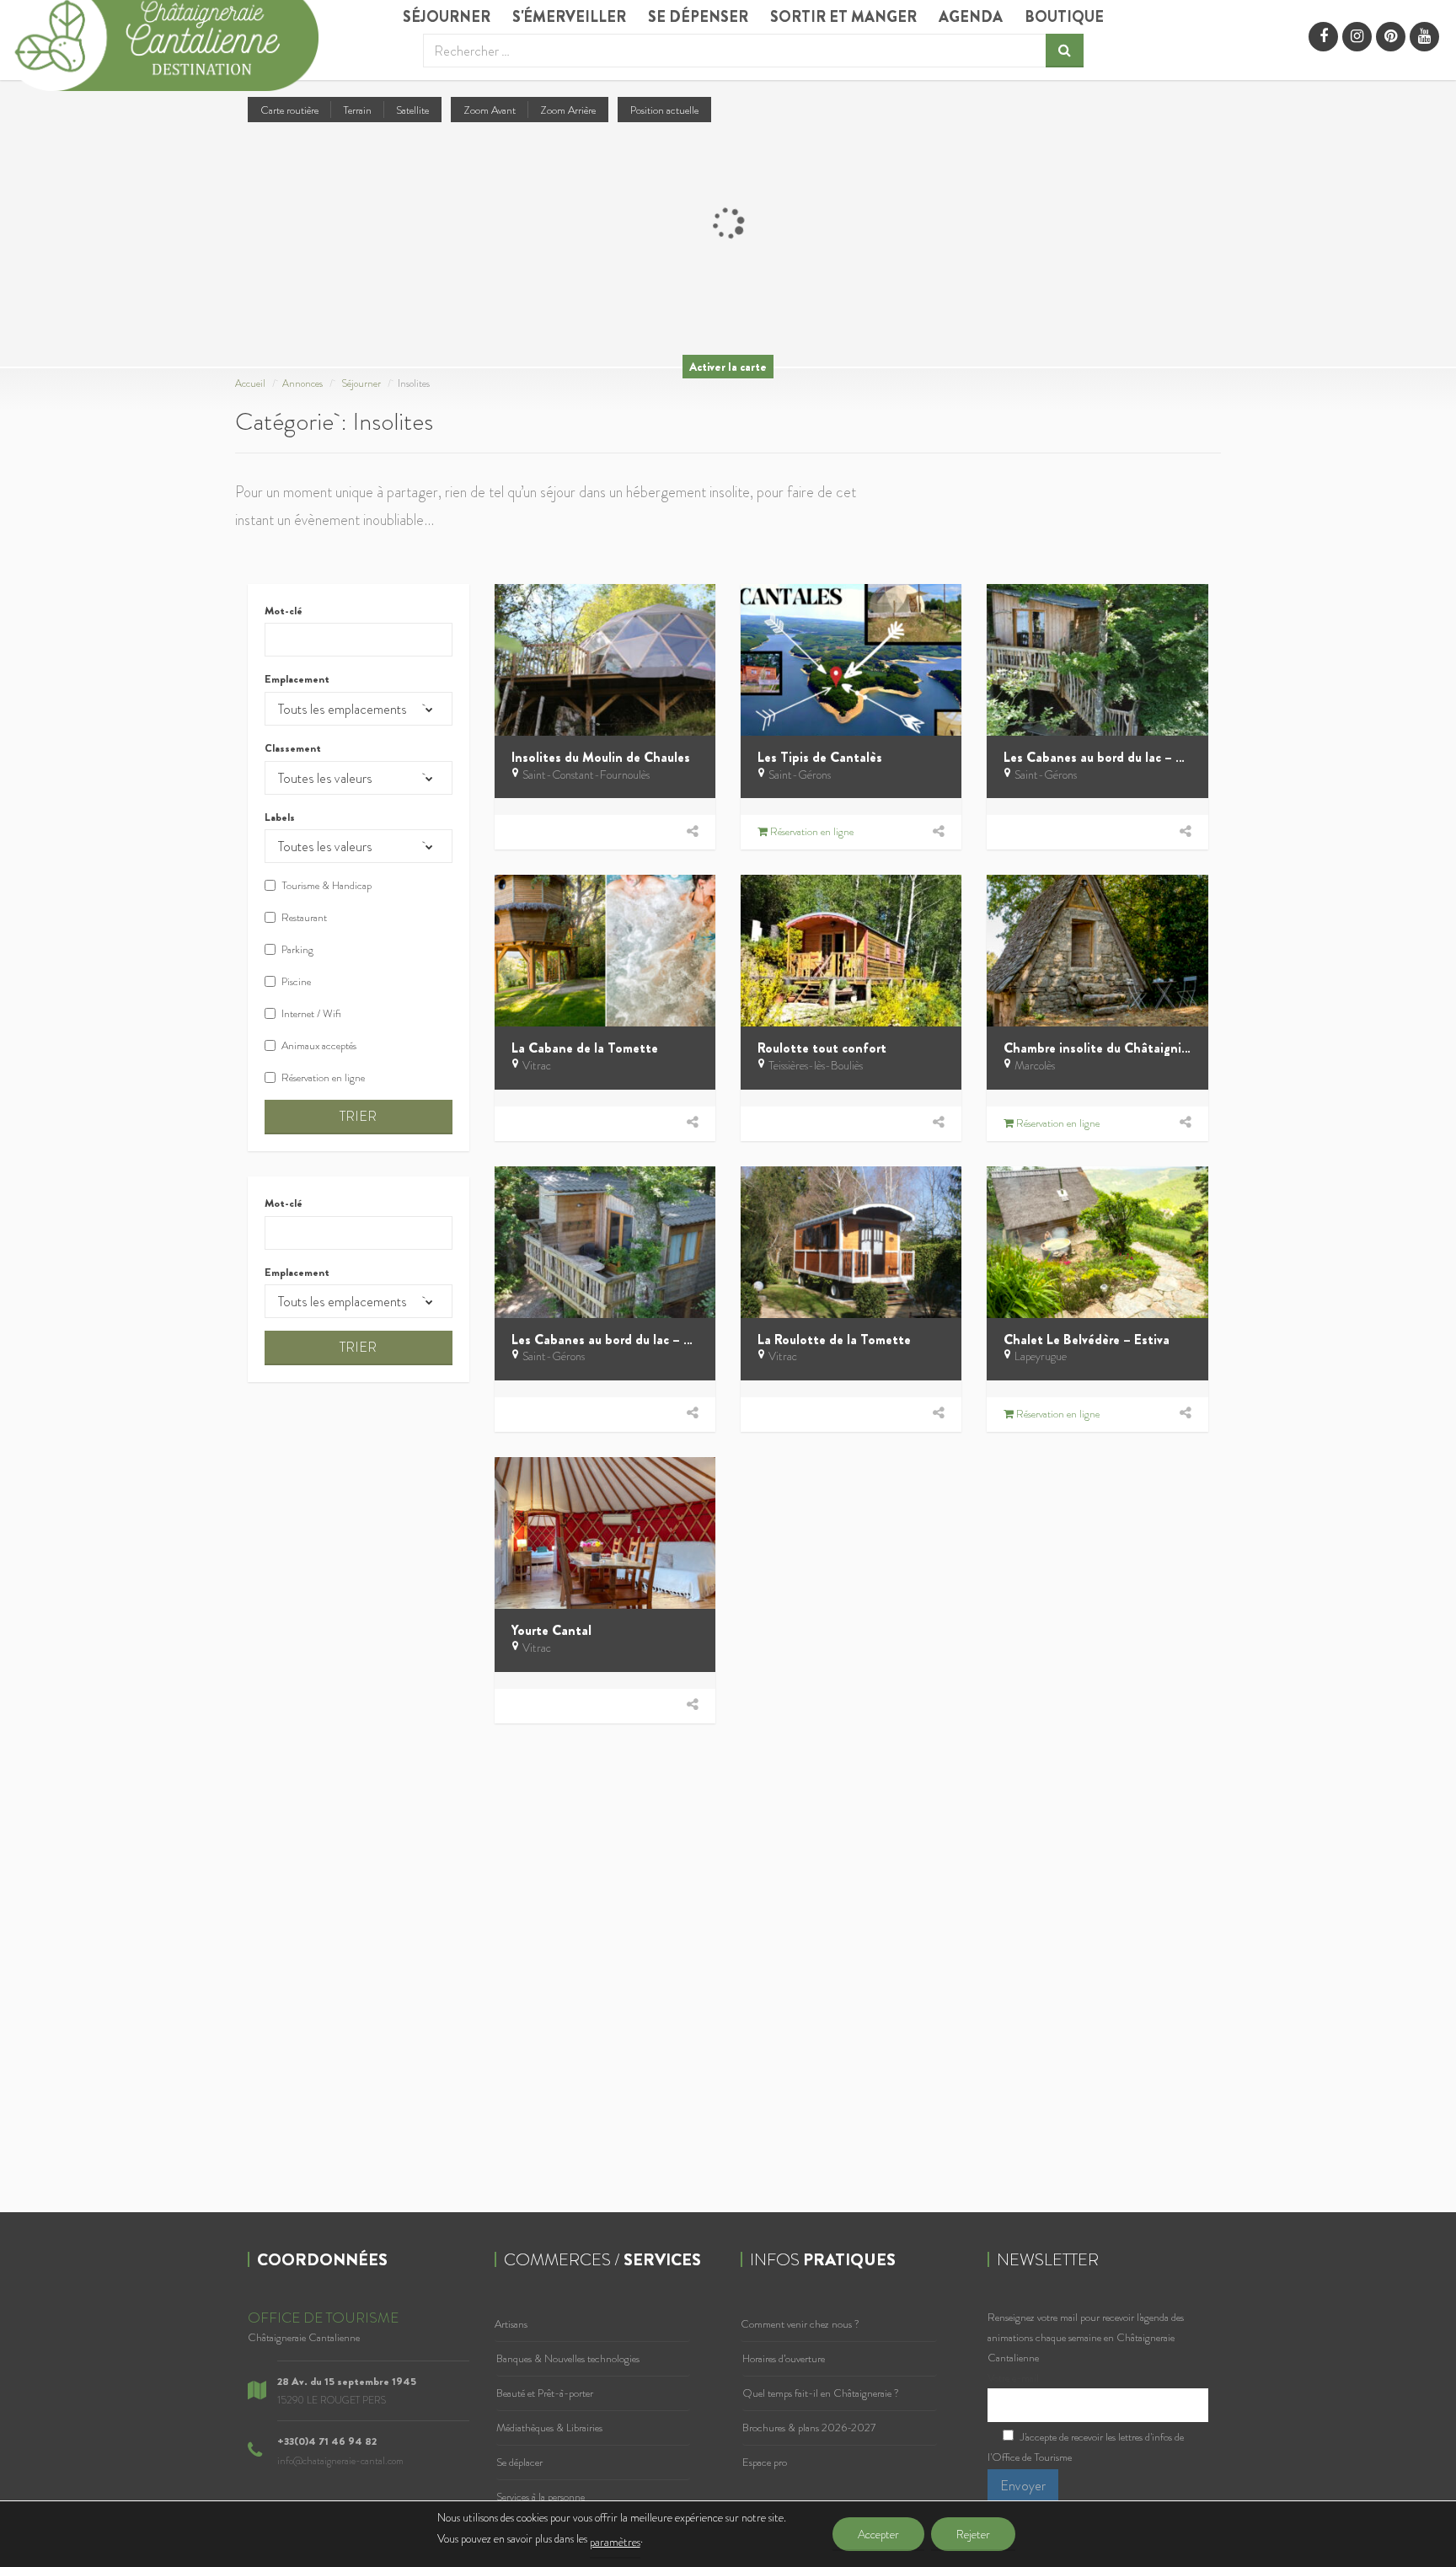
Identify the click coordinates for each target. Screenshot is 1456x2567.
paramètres (615, 2542)
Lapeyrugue (1041, 1356)
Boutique (1064, 17)
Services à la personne (541, 2497)
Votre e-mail (1013, 2378)
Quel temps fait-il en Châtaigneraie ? (821, 2393)
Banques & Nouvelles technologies (568, 2358)
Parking (297, 949)
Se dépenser (698, 17)
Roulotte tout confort (822, 1048)
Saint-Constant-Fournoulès (586, 774)
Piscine (296, 981)
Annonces (302, 383)
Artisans (511, 2324)
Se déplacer (519, 2462)
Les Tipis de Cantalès (820, 757)
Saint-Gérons (800, 774)
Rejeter (973, 2534)
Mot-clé (284, 611)
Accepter (878, 2534)
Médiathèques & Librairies (549, 2428)
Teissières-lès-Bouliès (816, 1065)
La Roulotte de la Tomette (834, 1340)
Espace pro (765, 2462)
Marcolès (1035, 1065)
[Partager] (693, 831)
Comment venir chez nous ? (800, 2324)
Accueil (250, 383)
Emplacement (297, 679)
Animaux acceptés (319, 1045)
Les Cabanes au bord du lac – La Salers (1115, 757)
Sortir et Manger (843, 17)
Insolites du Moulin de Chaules (601, 757)
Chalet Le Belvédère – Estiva (1087, 1340)
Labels (280, 817)
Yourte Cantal (551, 1630)
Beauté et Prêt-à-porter (545, 2393)
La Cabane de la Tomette (585, 1048)
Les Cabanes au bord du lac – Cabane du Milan (647, 1340)
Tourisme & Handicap (327, 885)
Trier (358, 1116)
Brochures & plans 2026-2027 (809, 2428)
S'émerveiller (569, 17)
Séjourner (447, 17)
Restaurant (304, 917)
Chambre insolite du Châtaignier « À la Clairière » (1147, 1048)
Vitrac (537, 1065)
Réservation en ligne (323, 1077)
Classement (293, 748)
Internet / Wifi (311, 1013)
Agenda (971, 17)
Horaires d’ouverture (784, 2358)
